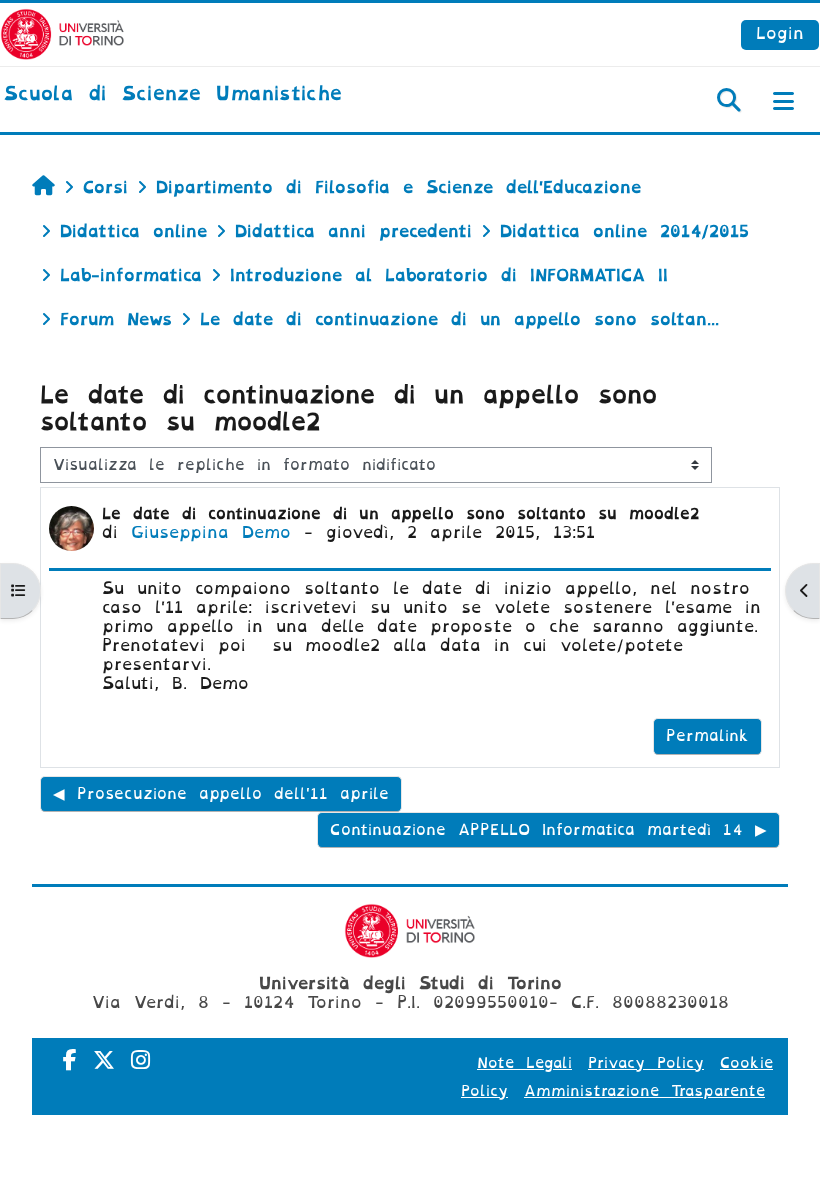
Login (780, 33)
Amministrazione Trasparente (644, 1091)
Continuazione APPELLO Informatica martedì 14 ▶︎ (548, 830)
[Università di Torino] (62, 33)
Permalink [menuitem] (707, 736)
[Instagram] (140, 1060)
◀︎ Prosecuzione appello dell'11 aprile (221, 794)
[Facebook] (70, 1060)
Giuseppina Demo (211, 532)
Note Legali (524, 1063)
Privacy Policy (646, 1063)
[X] (104, 1060)
